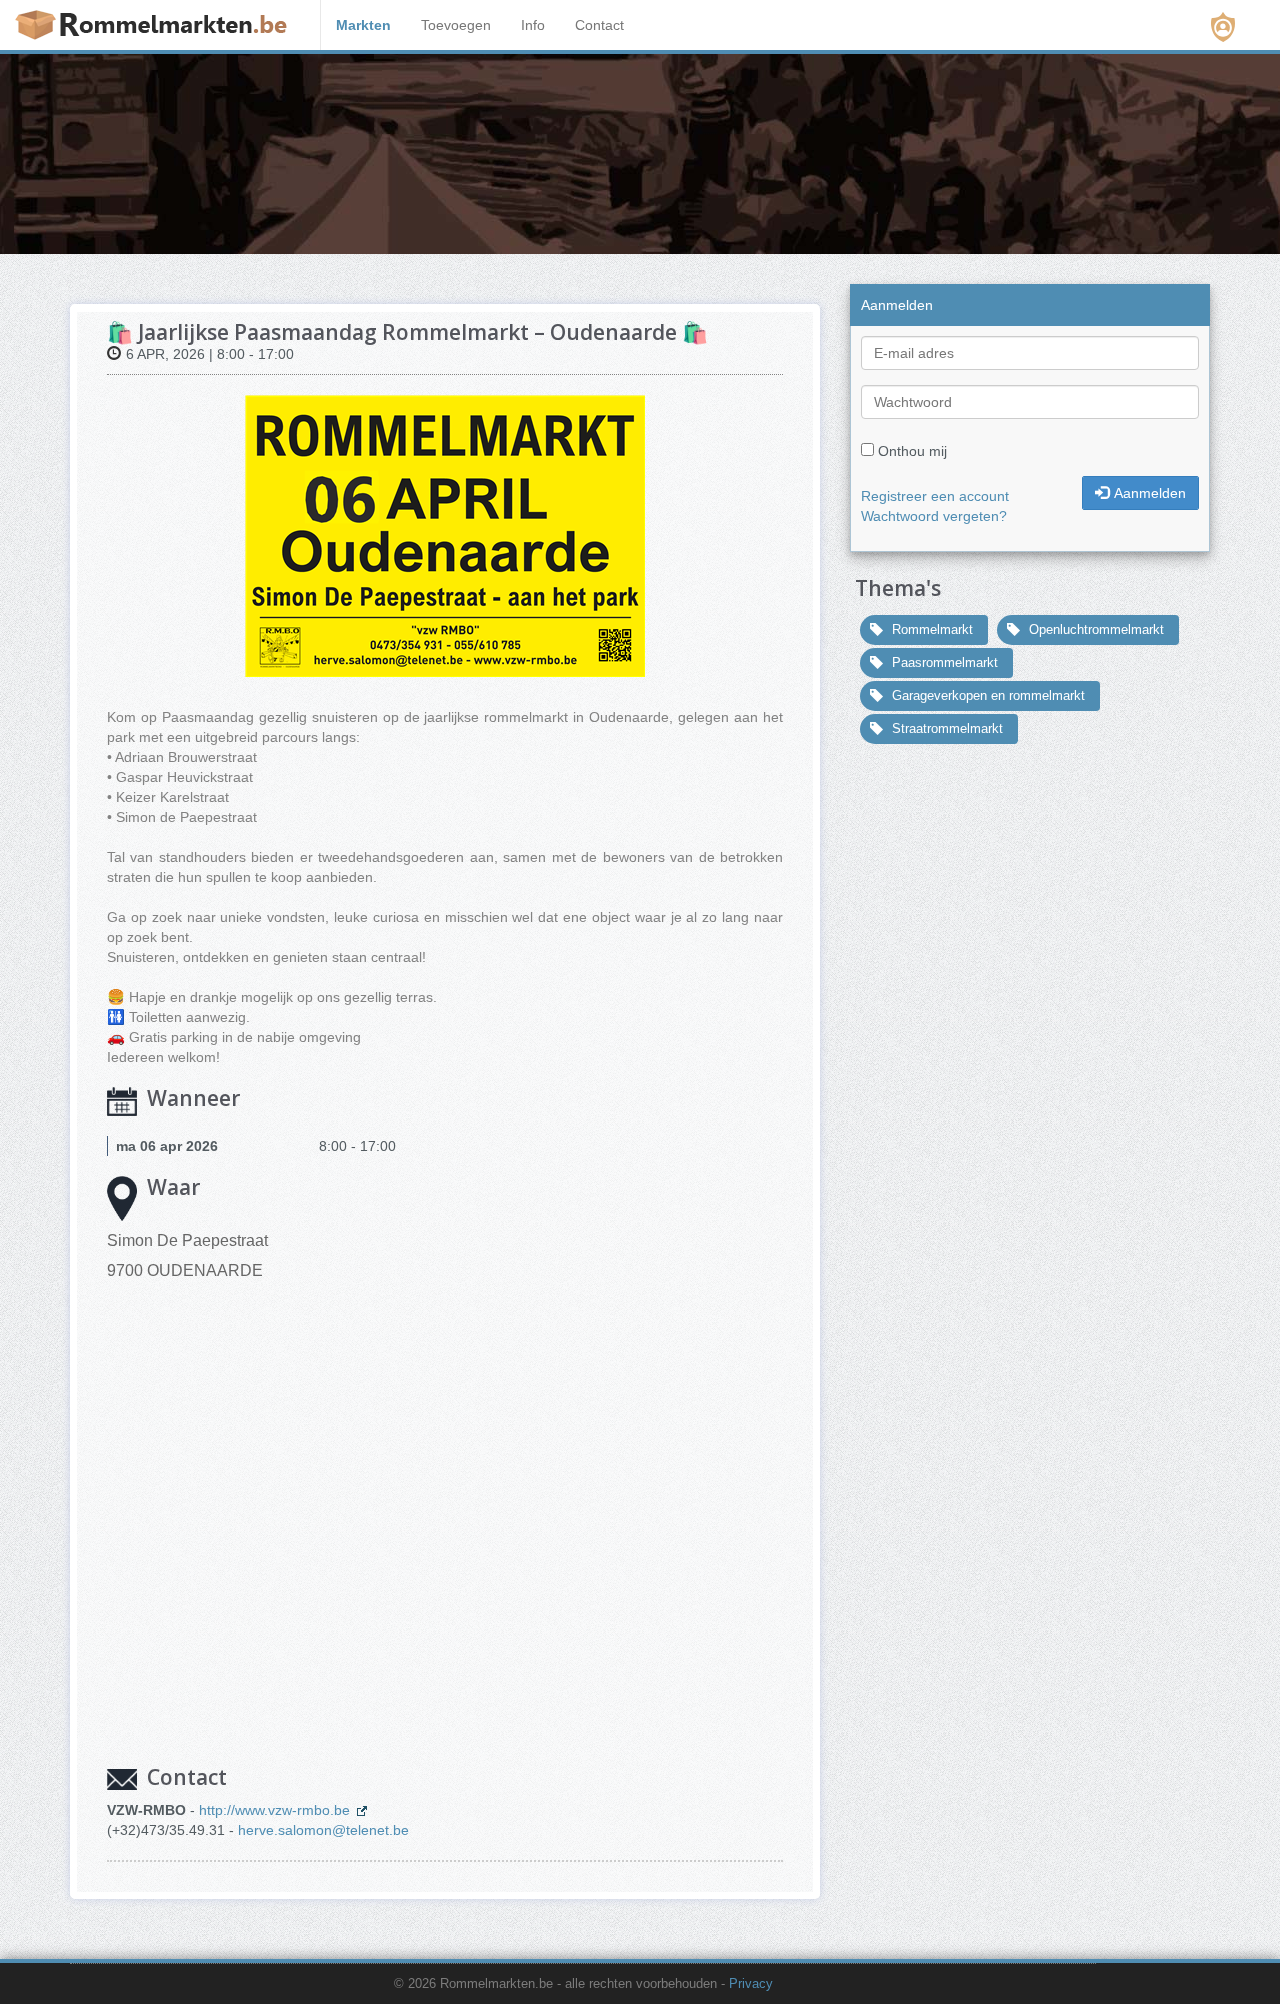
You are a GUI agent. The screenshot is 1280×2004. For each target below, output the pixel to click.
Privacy (751, 1984)
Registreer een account (935, 496)
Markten (363, 25)
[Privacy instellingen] (1223, 27)
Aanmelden (1150, 493)
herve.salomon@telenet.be (323, 1830)
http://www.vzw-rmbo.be (276, 1810)
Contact (599, 25)
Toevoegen (456, 25)
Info (533, 25)
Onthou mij (912, 451)
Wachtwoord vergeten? (934, 516)
